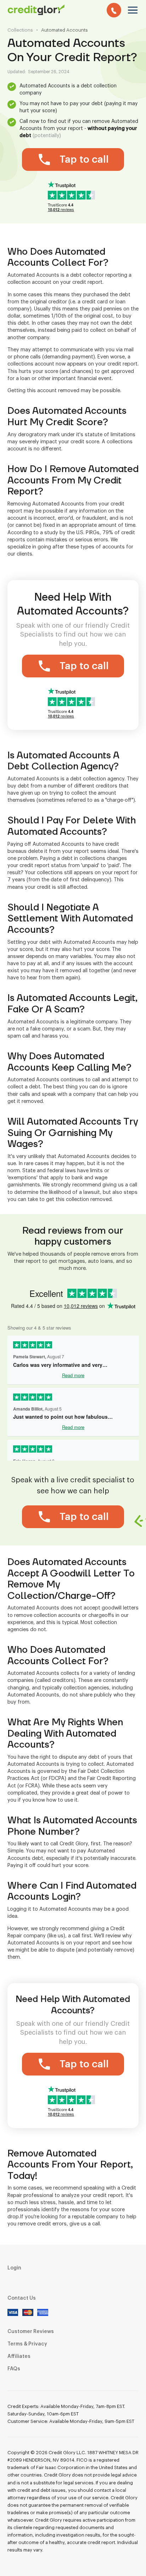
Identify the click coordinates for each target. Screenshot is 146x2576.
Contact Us (22, 2298)
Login (14, 2268)
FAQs (14, 2369)
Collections (20, 30)
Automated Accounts (64, 30)
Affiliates (19, 2356)
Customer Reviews (31, 2332)
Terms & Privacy (27, 2344)
